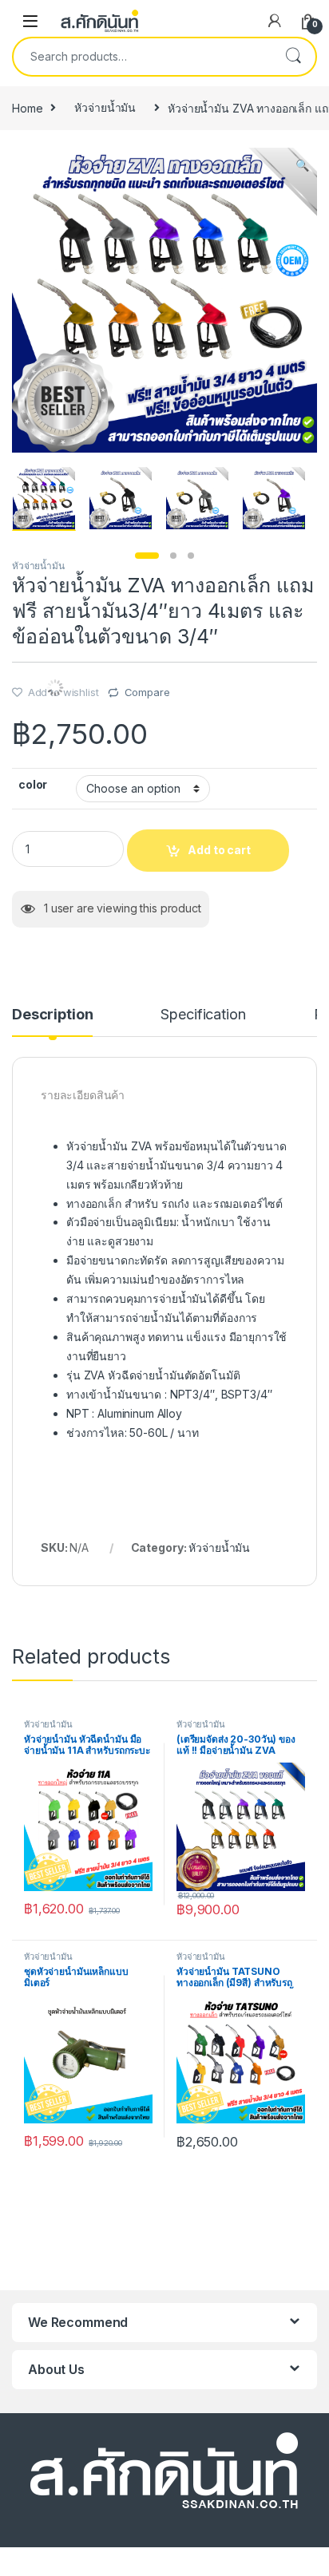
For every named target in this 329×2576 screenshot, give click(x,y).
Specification (203, 1015)
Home (27, 107)
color (33, 784)
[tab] (52, 1022)
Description (52, 1015)
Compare (147, 692)
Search (293, 57)
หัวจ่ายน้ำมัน (105, 107)
